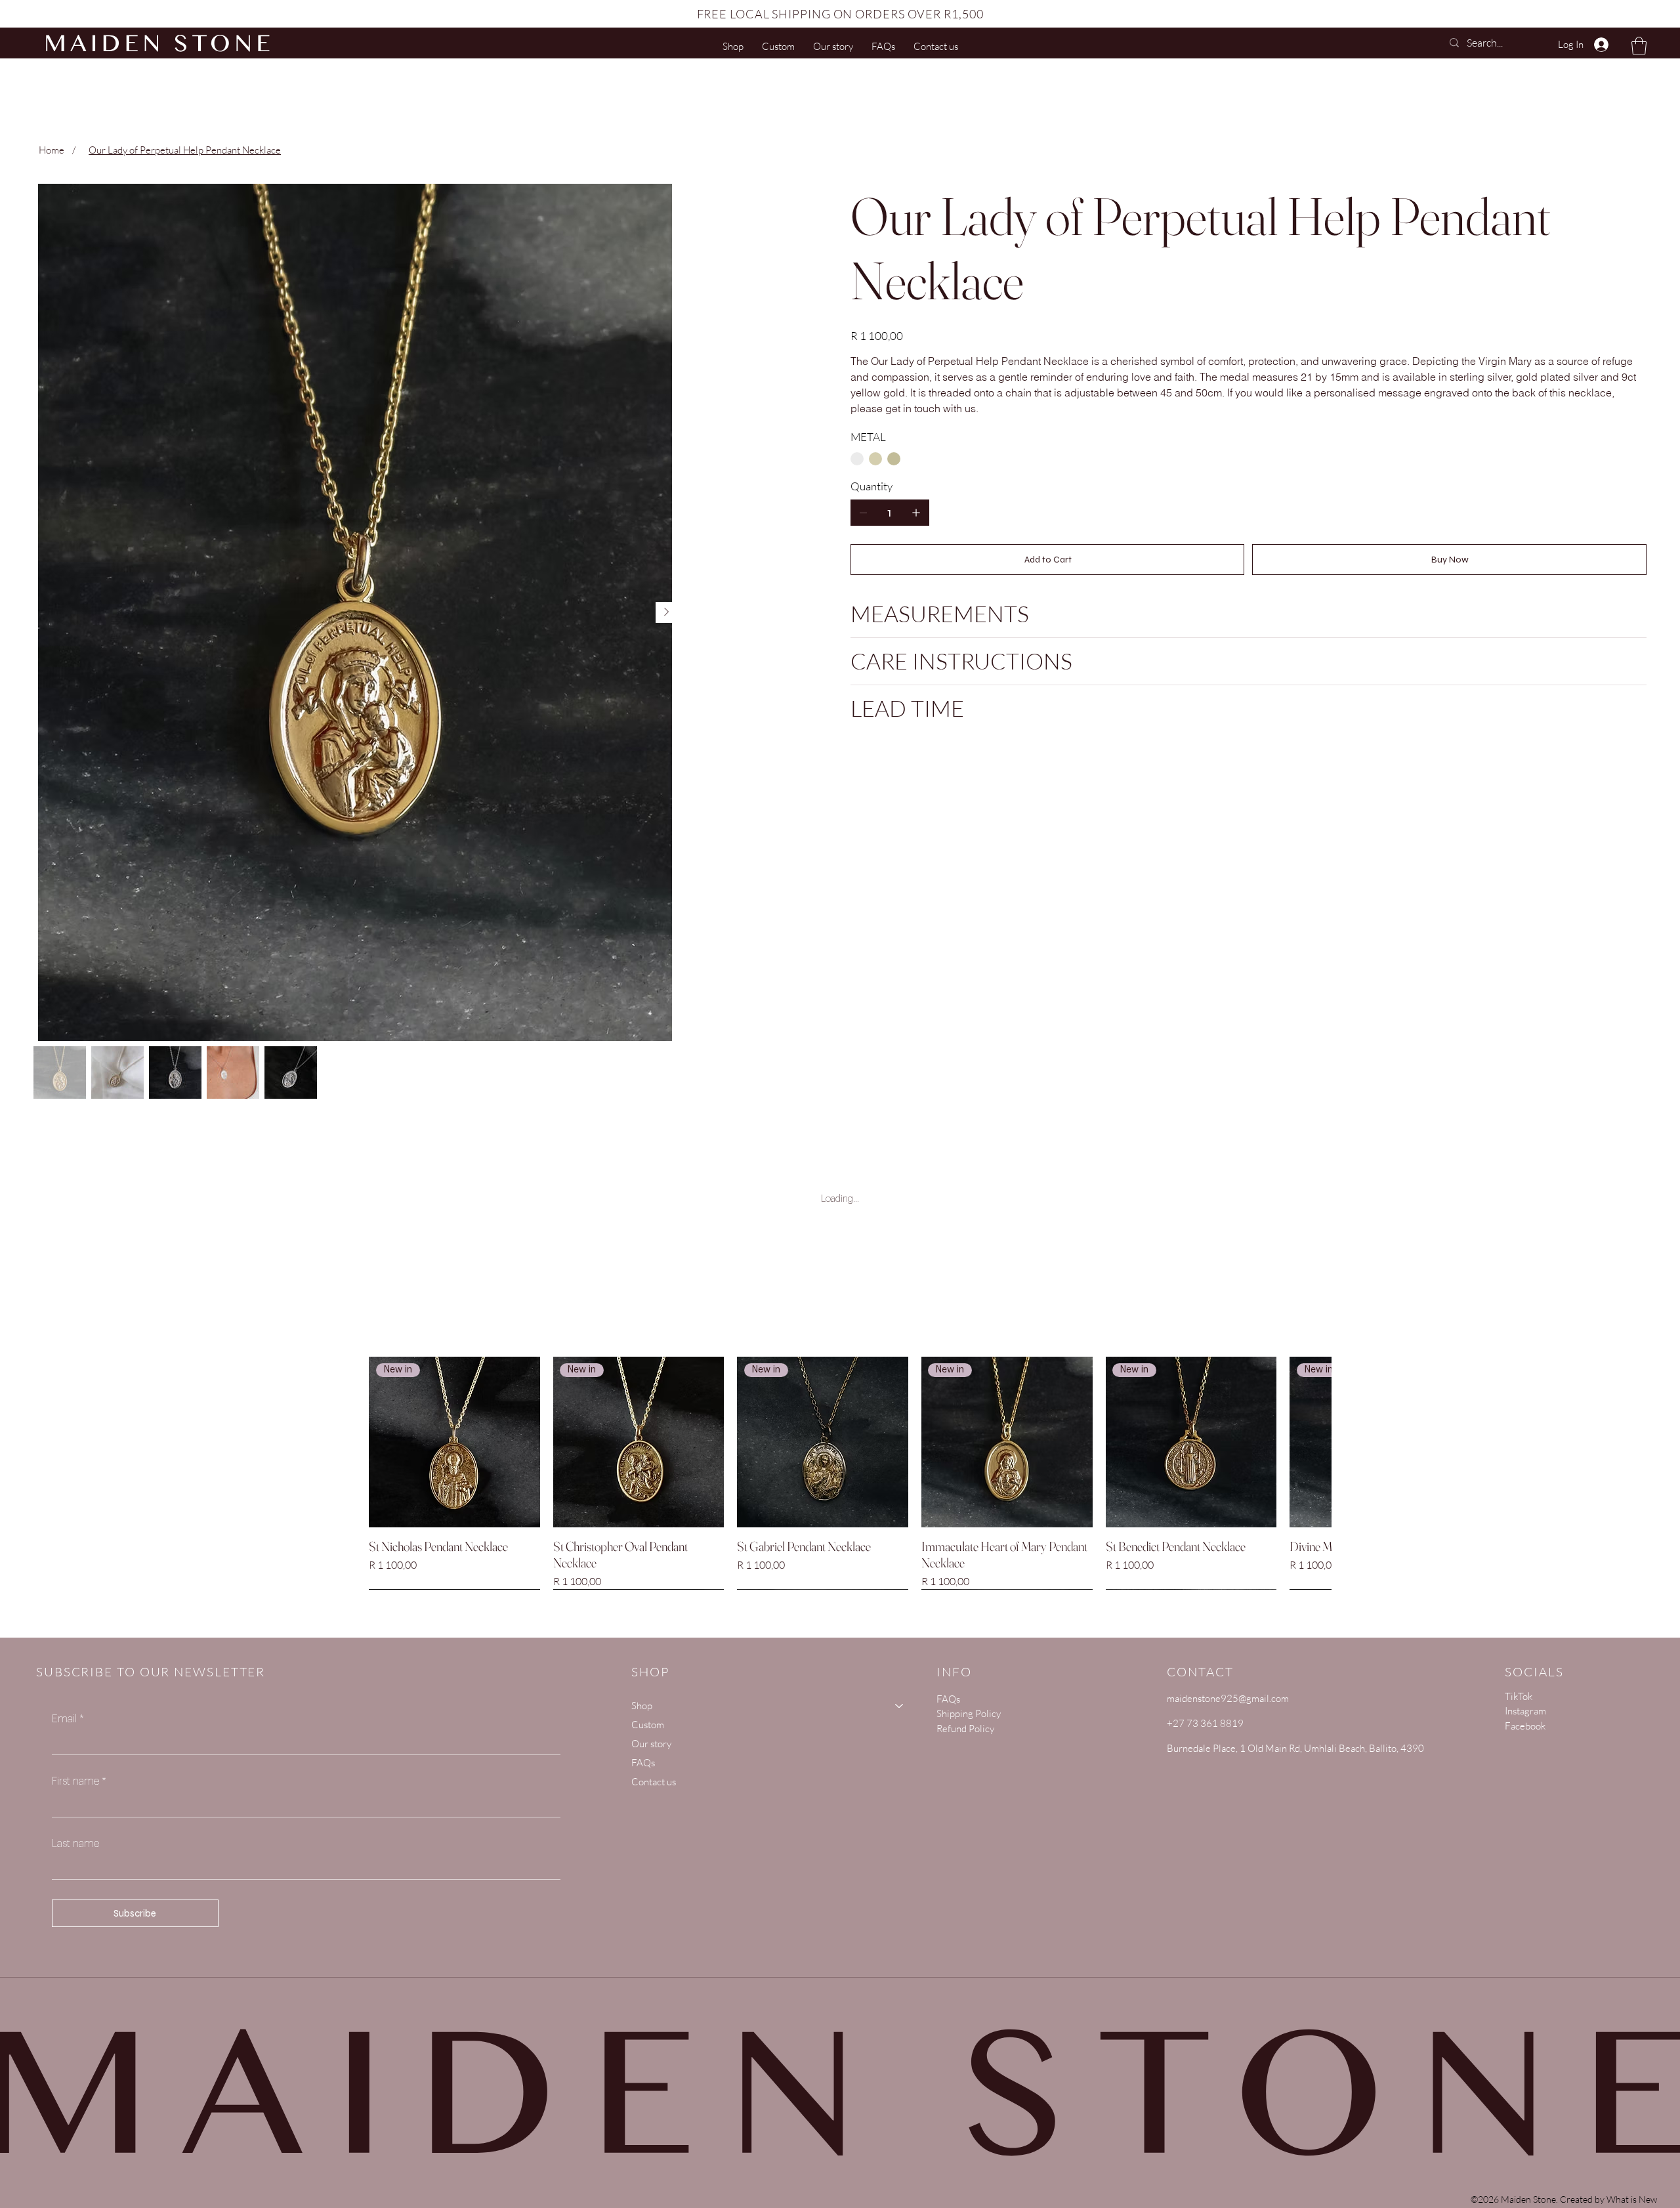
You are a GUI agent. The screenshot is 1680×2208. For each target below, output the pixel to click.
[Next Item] (666, 612)
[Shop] (900, 1706)
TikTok (1519, 1696)
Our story (651, 1744)
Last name (75, 1844)
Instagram (1525, 1711)
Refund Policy (965, 1729)
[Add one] (916, 513)
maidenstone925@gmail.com (1228, 1698)
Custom (648, 1725)
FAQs (643, 1763)
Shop (642, 1706)
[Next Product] (1308, 1441)
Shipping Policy (969, 1713)
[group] (840, 1473)
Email (68, 1719)
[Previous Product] (372, 1441)
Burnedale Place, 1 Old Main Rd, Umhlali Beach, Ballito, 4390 (1295, 1748)
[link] (1639, 46)
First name (79, 1781)
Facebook (1525, 1726)
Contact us (654, 1782)
